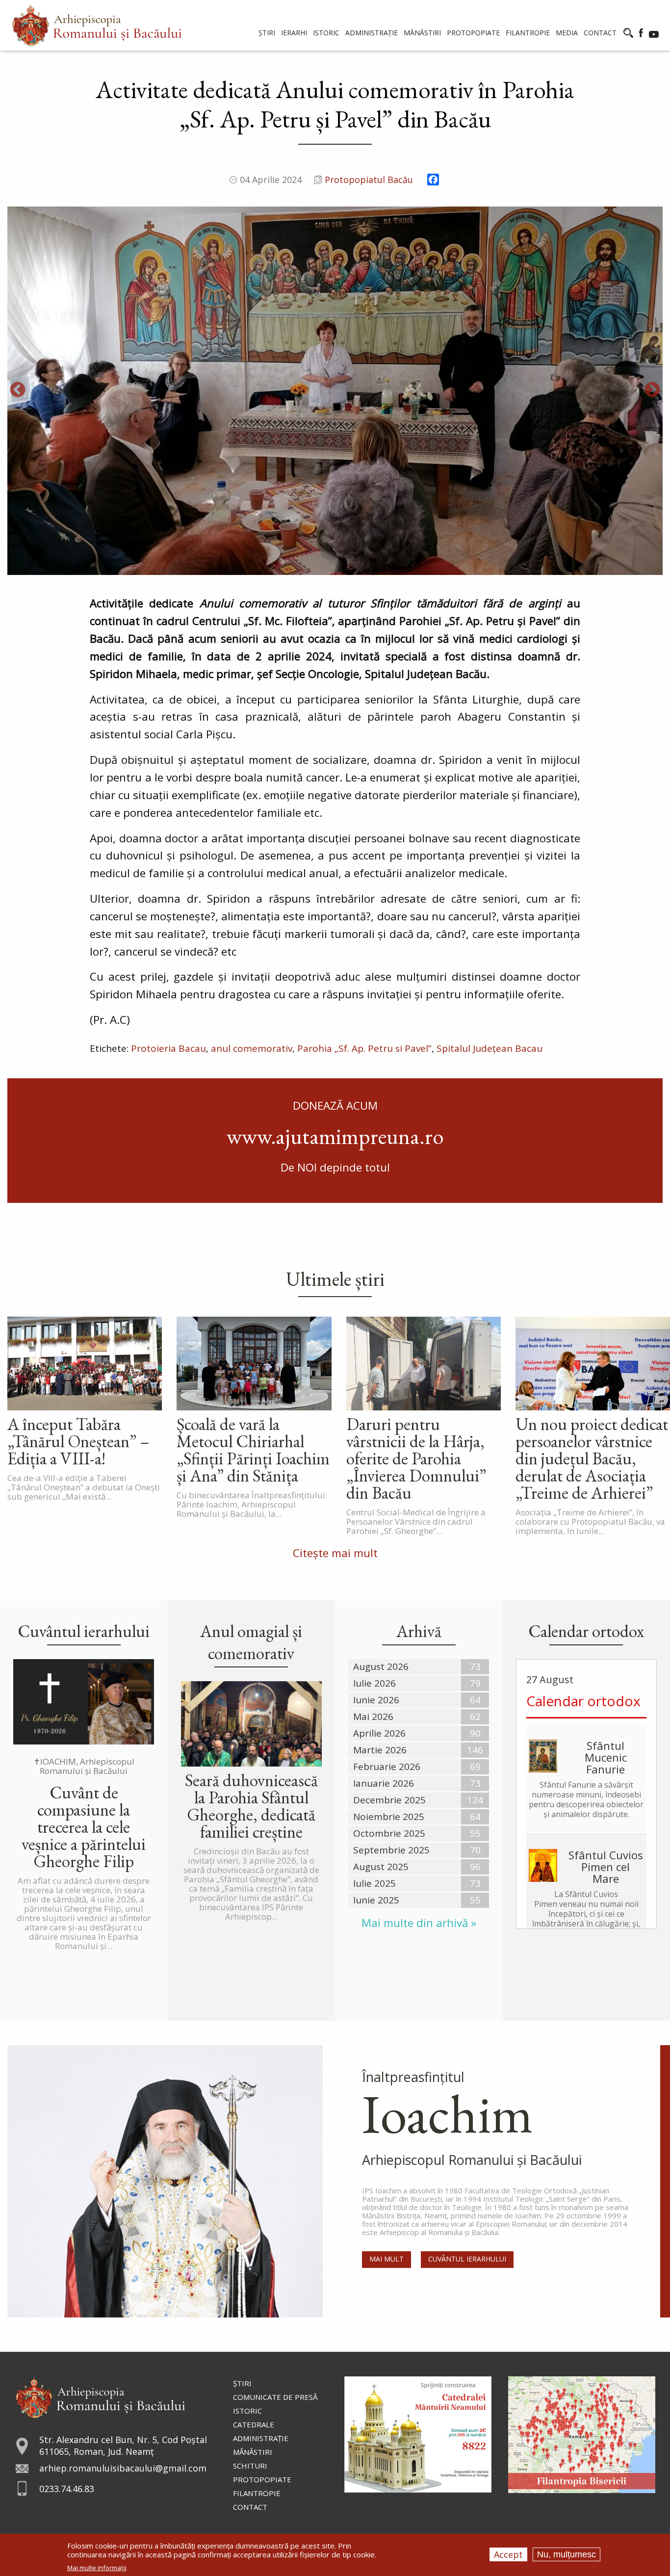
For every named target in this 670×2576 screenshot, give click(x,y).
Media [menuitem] (567, 33)
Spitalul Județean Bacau (490, 1048)
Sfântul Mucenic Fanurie (606, 1757)
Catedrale (254, 2424)
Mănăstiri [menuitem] (422, 33)
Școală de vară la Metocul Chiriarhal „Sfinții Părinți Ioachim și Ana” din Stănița (253, 1450)
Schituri (250, 2466)
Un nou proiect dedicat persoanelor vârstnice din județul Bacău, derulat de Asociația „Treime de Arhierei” (592, 1458)
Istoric (247, 2411)
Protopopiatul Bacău (369, 180)
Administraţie (261, 2438)
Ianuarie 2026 (384, 1783)
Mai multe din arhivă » (419, 1923)
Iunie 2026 (376, 1700)
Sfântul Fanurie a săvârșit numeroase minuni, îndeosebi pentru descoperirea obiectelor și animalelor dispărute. (586, 1799)
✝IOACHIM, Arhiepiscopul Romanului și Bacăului (84, 1766)
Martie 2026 (380, 1750)
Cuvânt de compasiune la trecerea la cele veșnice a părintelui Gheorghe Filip (84, 1827)
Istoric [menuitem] (326, 33)
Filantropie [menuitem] (528, 33)
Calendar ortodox (583, 1701)
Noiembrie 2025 (389, 1817)
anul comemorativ (252, 1048)
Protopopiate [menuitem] (473, 33)
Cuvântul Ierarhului (467, 2259)
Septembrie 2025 (391, 1850)
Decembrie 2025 (389, 1800)
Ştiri (242, 2383)
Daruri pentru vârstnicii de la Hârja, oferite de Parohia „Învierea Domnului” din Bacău (416, 1458)
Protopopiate (262, 2479)
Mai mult (387, 2259)
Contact (250, 2507)
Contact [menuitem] (600, 33)
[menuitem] (97, 25)
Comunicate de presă (275, 2397)
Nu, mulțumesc (567, 2554)
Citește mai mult (335, 1553)
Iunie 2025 (376, 1900)
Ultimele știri (335, 1279)
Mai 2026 (373, 1717)
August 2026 (381, 1666)
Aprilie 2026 (379, 1733)
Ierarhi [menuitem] (294, 33)
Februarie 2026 (387, 1767)
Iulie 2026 (374, 1683)
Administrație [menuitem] (372, 33)
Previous (18, 390)
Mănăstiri (253, 2452)
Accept (508, 2554)
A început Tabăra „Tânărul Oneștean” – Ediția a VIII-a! (78, 1441)
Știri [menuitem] (267, 33)
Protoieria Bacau (168, 1048)
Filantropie (257, 2493)
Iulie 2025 (374, 1883)
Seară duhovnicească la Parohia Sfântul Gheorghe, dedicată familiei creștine (251, 1806)
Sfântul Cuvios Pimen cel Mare (606, 1867)
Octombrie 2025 (389, 1833)
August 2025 (381, 1867)
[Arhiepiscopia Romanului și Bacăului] (100, 2396)
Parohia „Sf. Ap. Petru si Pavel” (364, 1048)
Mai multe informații (97, 2568)
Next (652, 390)
